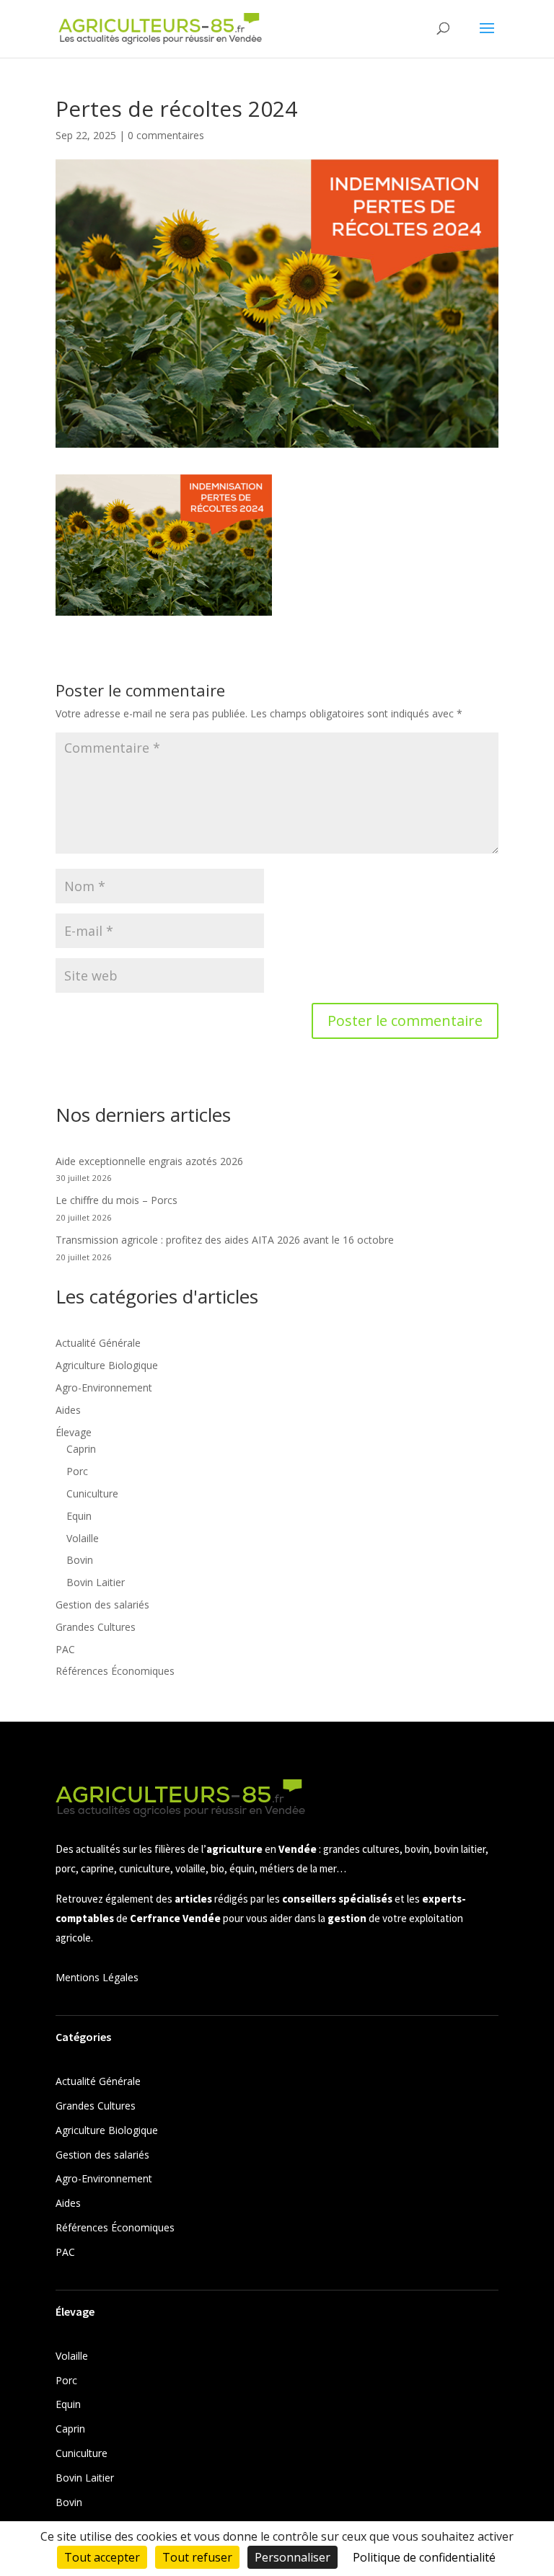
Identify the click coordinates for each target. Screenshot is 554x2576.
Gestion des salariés (102, 1605)
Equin (79, 1516)
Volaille (83, 1538)
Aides (68, 1410)
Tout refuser (197, 2557)
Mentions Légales (97, 1977)
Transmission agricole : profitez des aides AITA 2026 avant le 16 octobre (225, 1240)
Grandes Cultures (96, 1627)
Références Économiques (115, 1671)
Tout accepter (102, 2557)
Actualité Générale (98, 1343)
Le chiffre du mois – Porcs (116, 1200)
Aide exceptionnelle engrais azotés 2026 (149, 1161)
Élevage (74, 1432)
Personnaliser (293, 2557)
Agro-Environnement (104, 1387)
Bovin (80, 1560)
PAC (65, 1649)
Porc (77, 1471)
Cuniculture (92, 1493)
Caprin (81, 1449)
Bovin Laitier (96, 1582)
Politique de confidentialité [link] (424, 2557)
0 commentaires (166, 135)
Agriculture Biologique (107, 1365)
